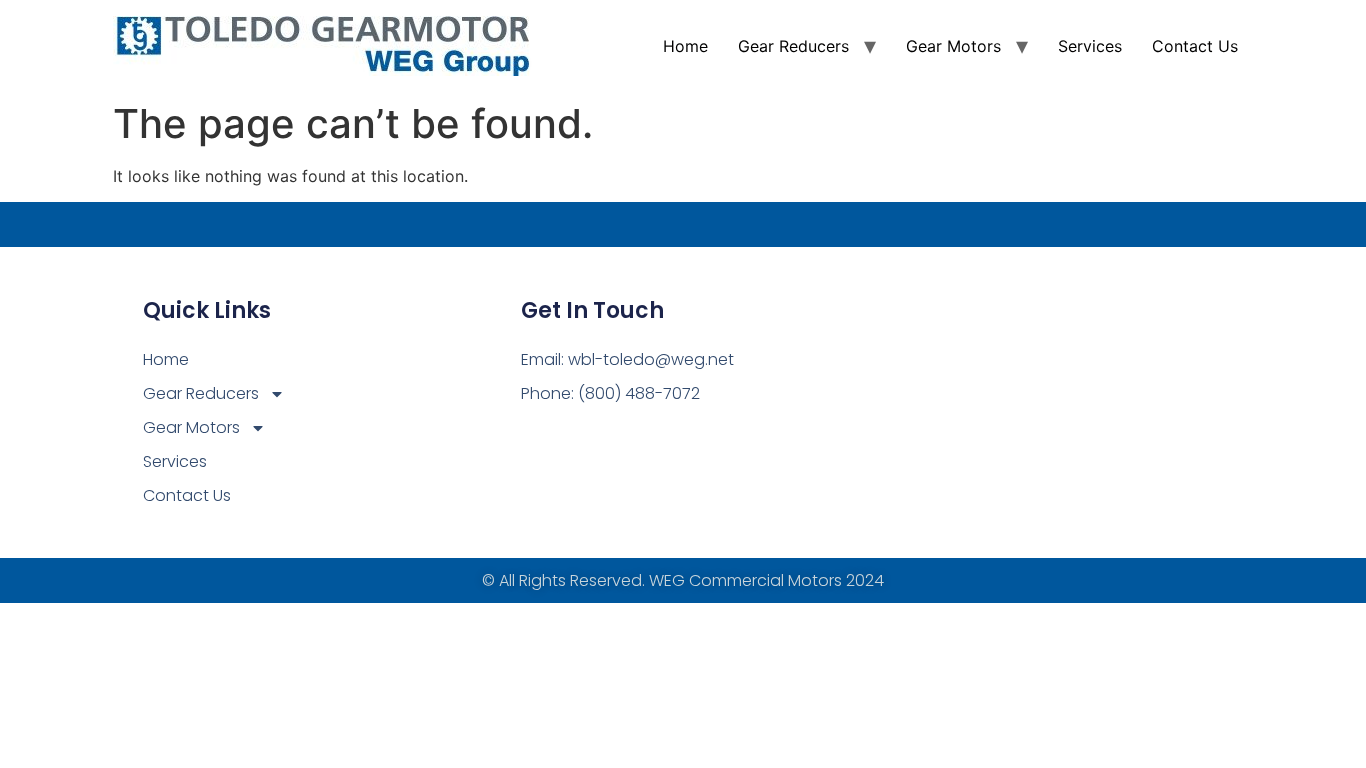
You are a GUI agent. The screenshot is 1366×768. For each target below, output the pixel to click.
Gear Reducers (793, 46)
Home (685, 46)
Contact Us (1195, 46)
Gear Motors (953, 46)
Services (1090, 46)
